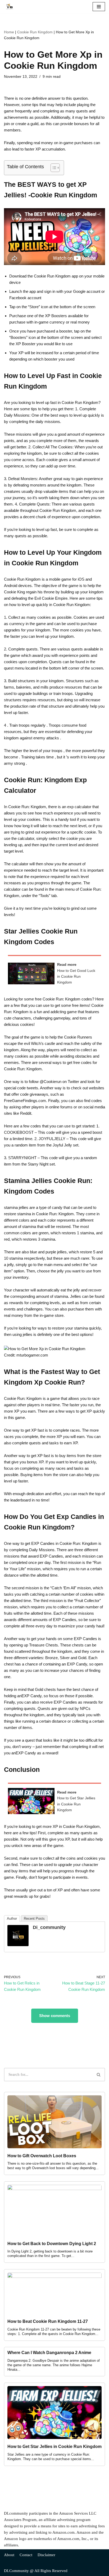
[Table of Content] (55, 168)
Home (9, 32)
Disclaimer (46, 2555)
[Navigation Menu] (99, 7)
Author (12, 1919)
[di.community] (11, 7)
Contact (26, 2555)
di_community (49, 1927)
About (9, 2555)
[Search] (99, 2075)
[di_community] (18, 1945)
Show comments (55, 2016)
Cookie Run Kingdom (35, 32)
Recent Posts (34, 1919)
